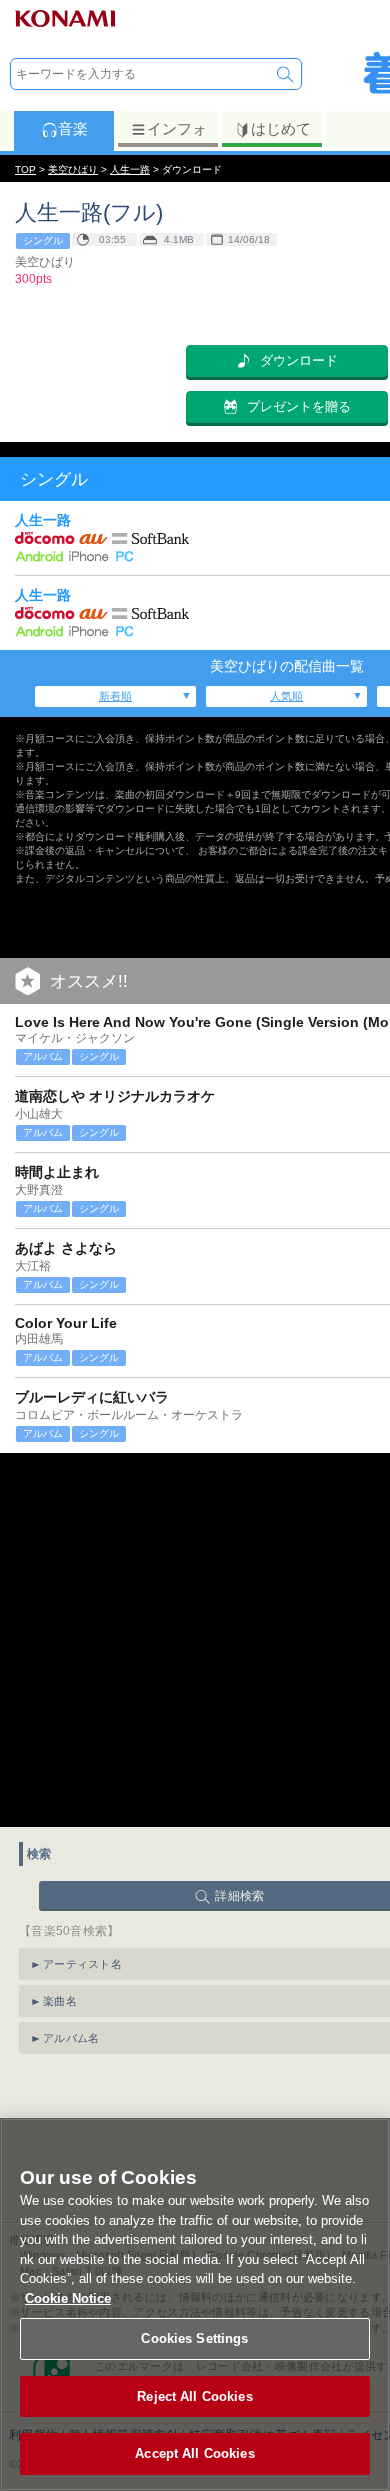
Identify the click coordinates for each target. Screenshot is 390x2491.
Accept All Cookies (194, 2453)
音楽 (73, 128)
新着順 (115, 696)
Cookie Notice (68, 2298)
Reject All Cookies (194, 2396)
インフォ (177, 128)
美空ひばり (73, 169)
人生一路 (130, 169)
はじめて (281, 128)
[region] (195, 2304)
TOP (25, 169)
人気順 (286, 696)
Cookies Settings (194, 2338)
